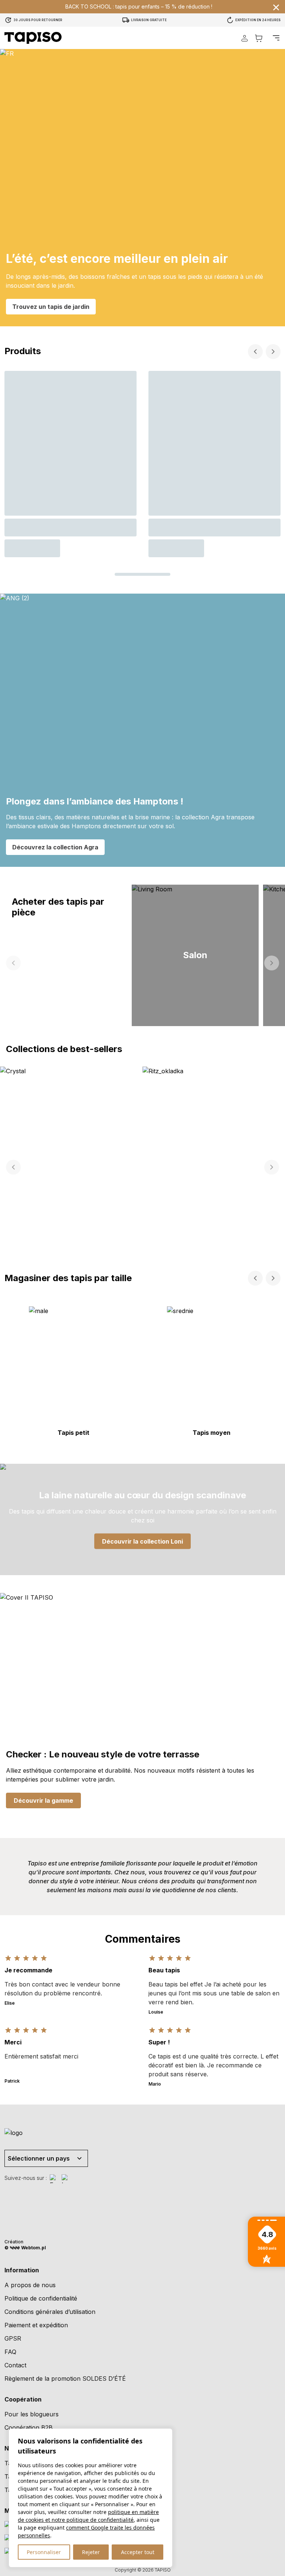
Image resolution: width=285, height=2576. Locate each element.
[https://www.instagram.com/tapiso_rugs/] (66, 2179)
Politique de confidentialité (41, 2298)
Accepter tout (138, 2552)
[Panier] (259, 38)
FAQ (10, 2352)
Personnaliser (44, 2552)
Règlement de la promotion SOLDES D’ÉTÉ (65, 2379)
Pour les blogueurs (32, 2414)
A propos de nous (30, 2285)
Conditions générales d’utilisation (50, 2312)
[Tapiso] (33, 38)
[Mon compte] (245, 38)
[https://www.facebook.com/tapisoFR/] (54, 2179)
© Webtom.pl (25, 2248)
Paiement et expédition (36, 2325)
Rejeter (91, 2552)
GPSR (13, 2338)
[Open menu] (276, 38)
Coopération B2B (29, 2428)
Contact (15, 2365)
